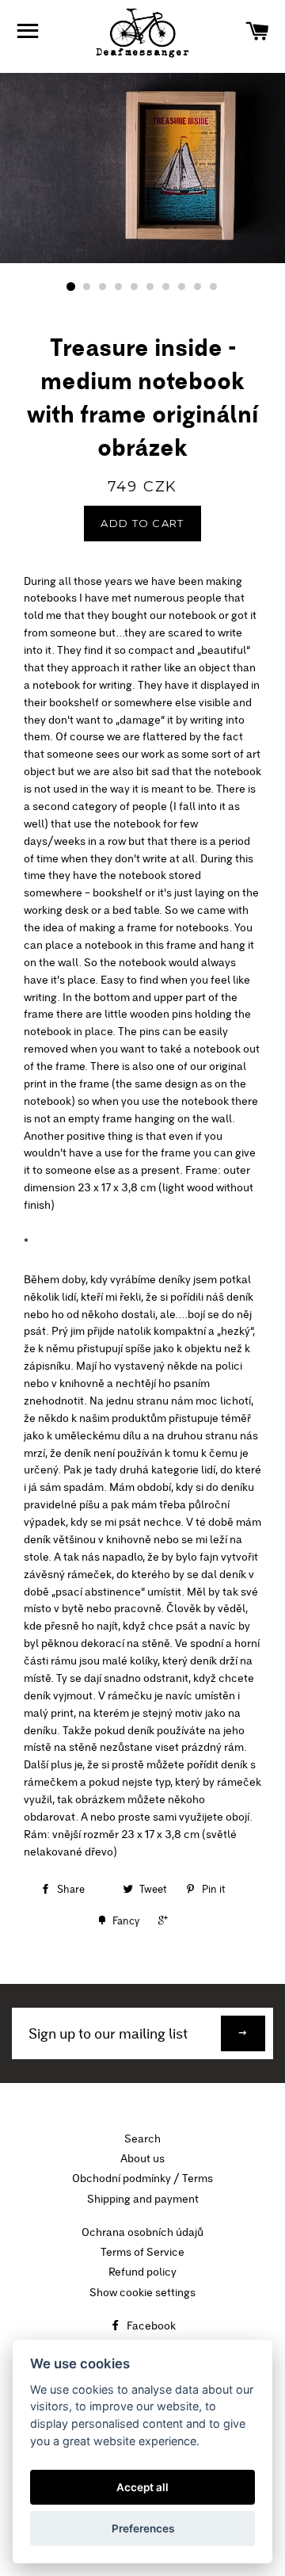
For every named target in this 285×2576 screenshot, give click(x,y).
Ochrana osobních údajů (142, 2232)
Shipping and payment (143, 2199)
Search (142, 2138)
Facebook (150, 2326)
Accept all (142, 2487)
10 (214, 287)
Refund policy (142, 2272)
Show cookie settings (142, 2292)
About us (142, 2158)
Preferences (143, 2528)
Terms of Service (142, 2252)
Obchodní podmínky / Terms (142, 2178)
